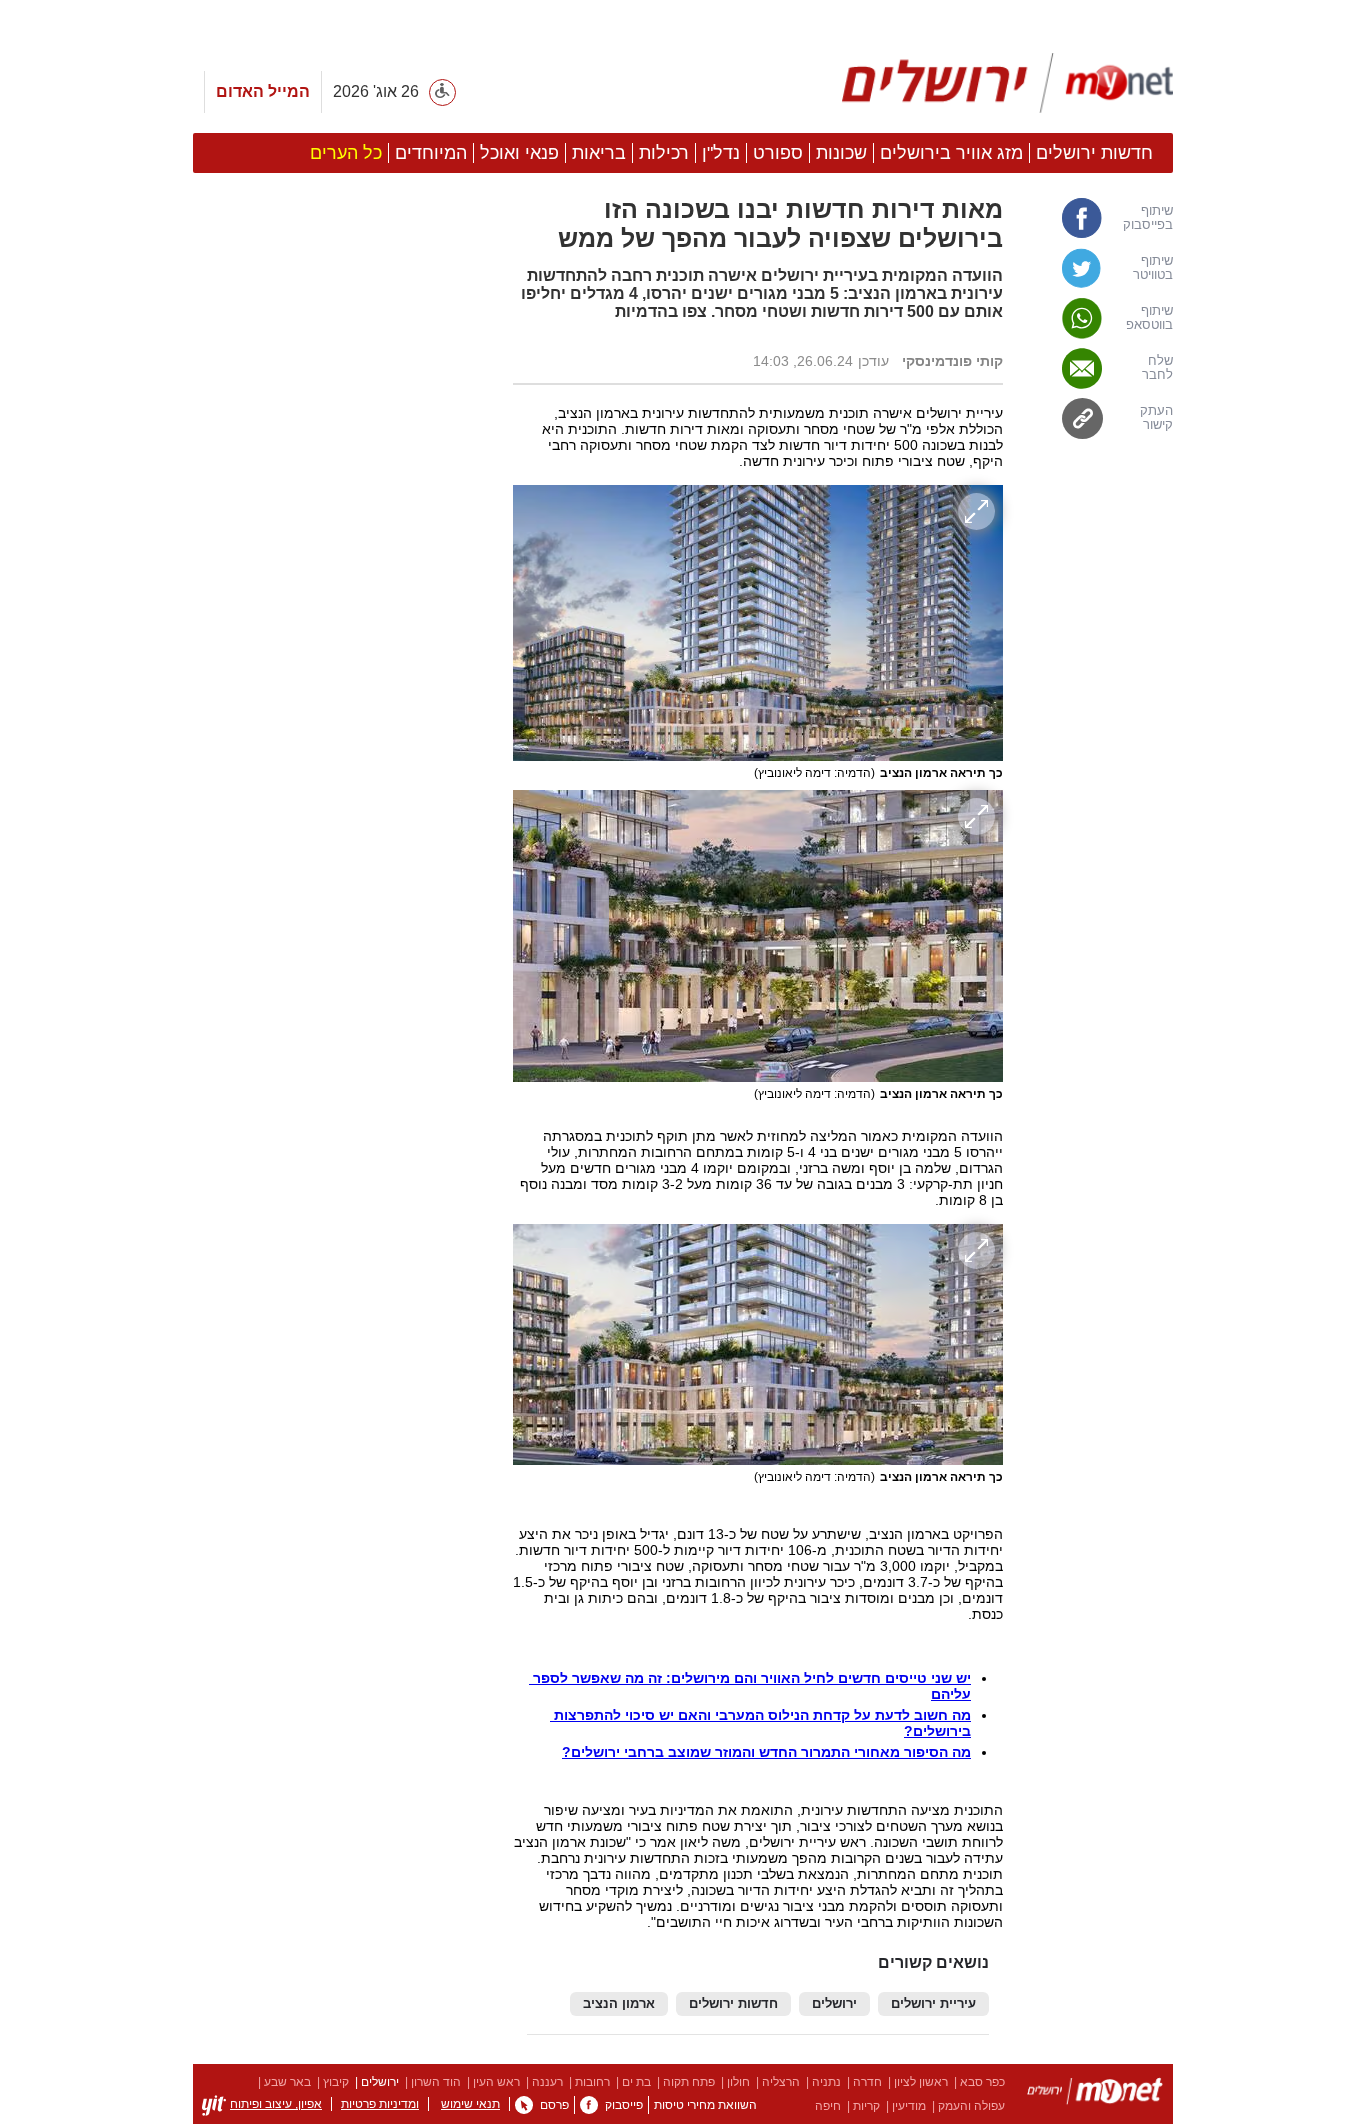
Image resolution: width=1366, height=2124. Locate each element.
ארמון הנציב (619, 2004)
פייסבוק (624, 2105)
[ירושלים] (1095, 2094)
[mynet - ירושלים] (1007, 83)
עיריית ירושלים (933, 2004)
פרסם (554, 2105)
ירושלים (834, 2004)
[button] (343, 1127)
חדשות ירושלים (733, 2004)
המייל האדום (263, 91)
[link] (1098, 218)
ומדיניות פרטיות (380, 2104)
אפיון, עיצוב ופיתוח (276, 2104)
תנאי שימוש (470, 2104)
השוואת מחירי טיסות (705, 2105)
